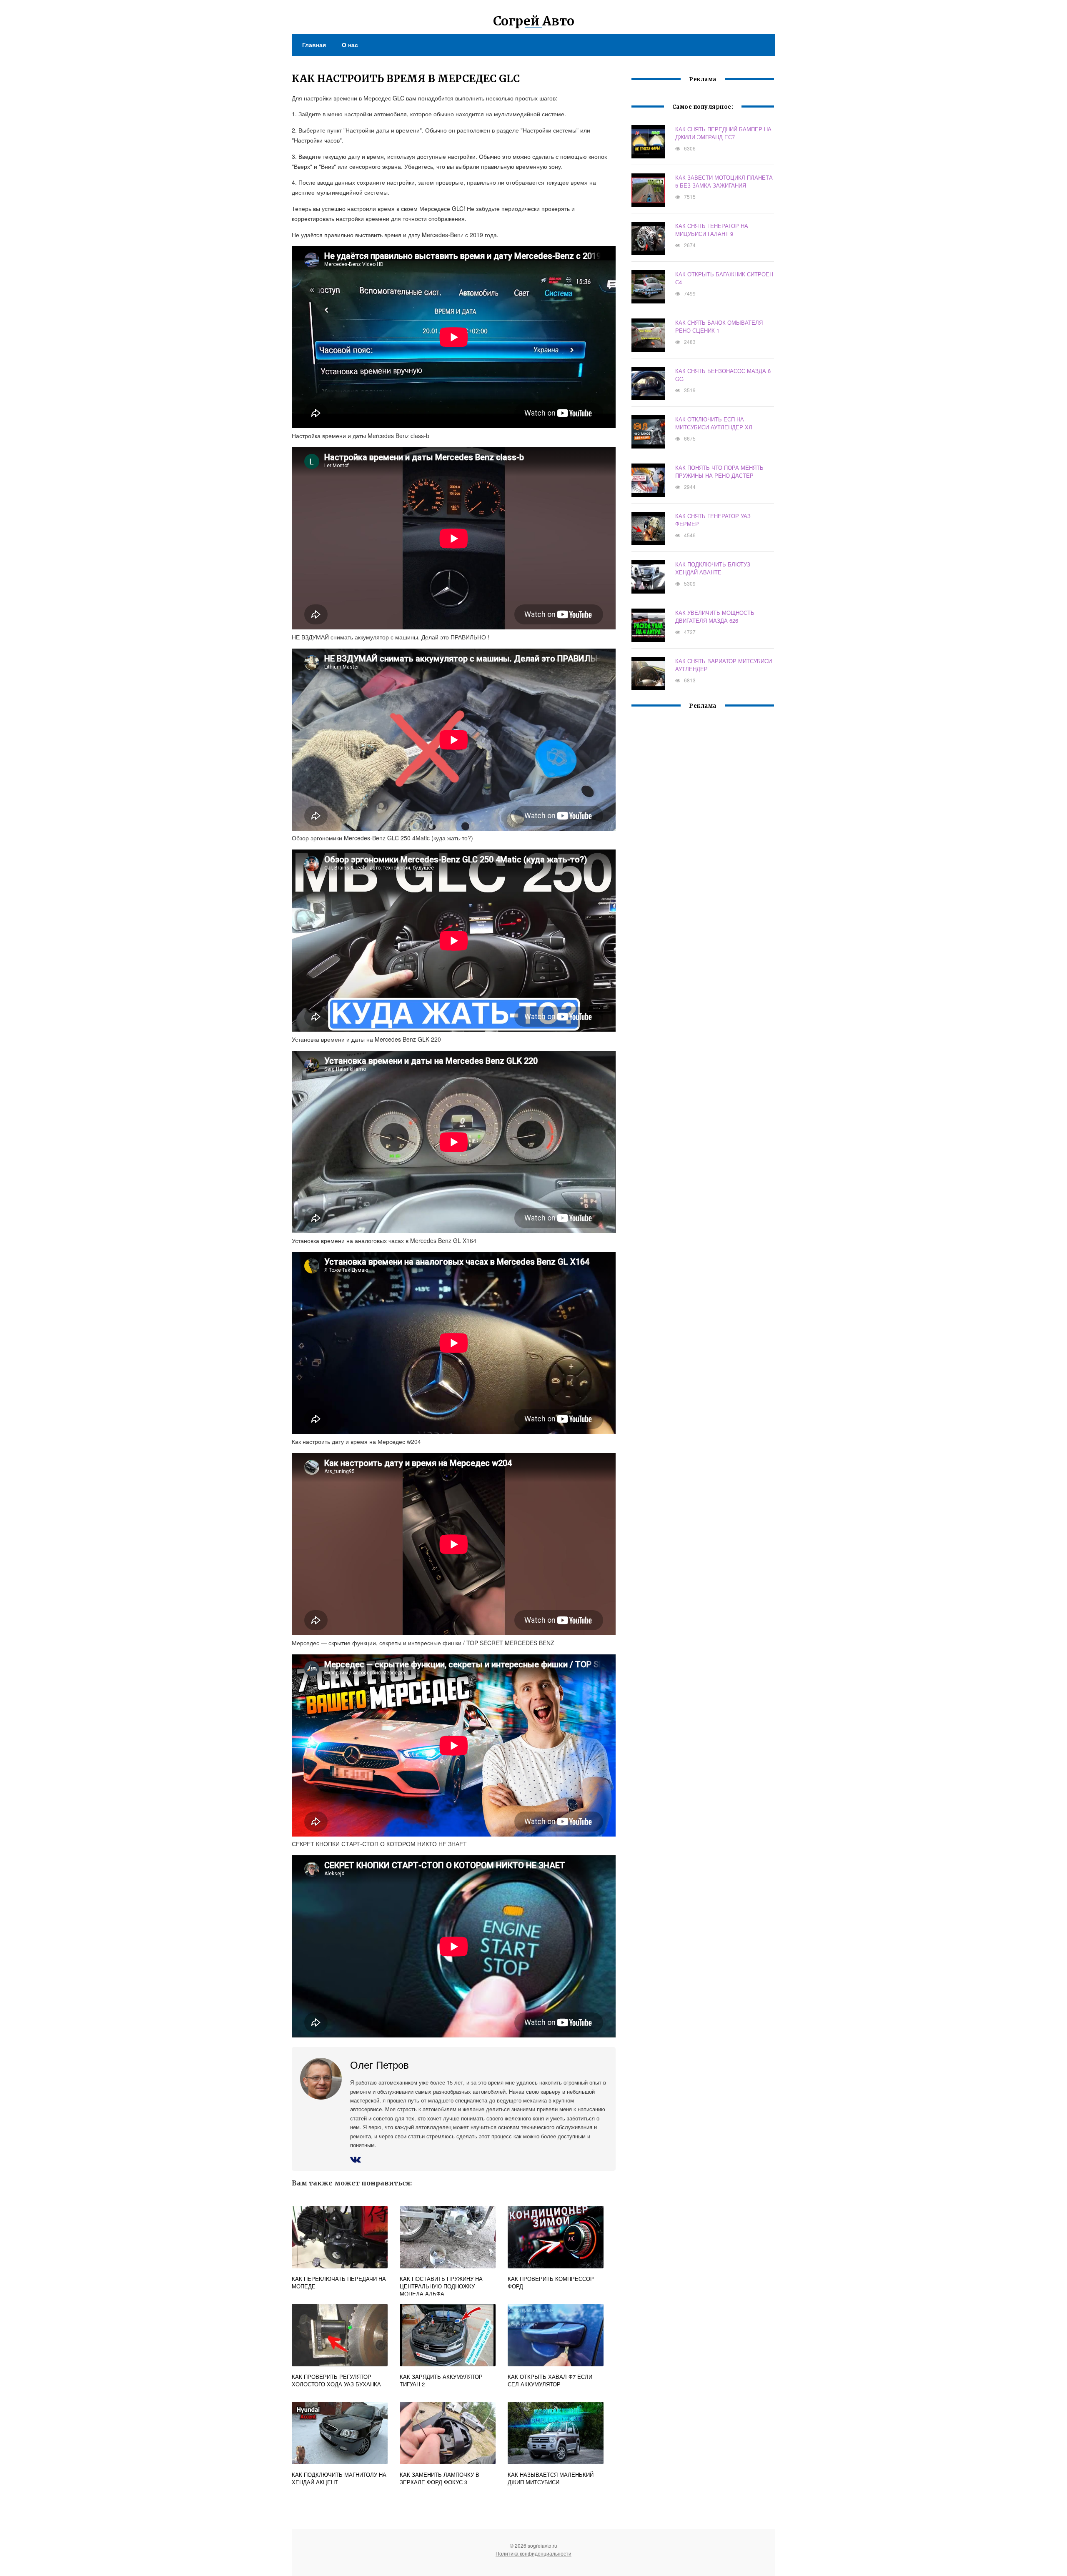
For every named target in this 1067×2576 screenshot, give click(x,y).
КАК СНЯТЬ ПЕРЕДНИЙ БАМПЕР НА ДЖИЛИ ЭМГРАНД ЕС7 (723, 133)
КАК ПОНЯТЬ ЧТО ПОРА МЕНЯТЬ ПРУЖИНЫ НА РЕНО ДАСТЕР (719, 471)
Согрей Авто (534, 21)
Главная (314, 45)
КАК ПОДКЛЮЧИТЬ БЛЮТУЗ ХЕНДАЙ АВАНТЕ (713, 568)
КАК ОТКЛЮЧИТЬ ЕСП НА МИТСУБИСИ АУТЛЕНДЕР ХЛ (714, 423)
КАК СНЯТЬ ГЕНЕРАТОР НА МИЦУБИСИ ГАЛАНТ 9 (712, 230)
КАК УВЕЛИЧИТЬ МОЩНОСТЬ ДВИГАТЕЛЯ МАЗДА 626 (715, 616)
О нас (350, 45)
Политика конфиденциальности (533, 2553)
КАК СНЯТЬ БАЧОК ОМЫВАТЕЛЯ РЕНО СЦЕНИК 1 (719, 326)
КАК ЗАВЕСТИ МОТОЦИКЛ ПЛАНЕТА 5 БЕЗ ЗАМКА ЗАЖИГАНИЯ (724, 181)
